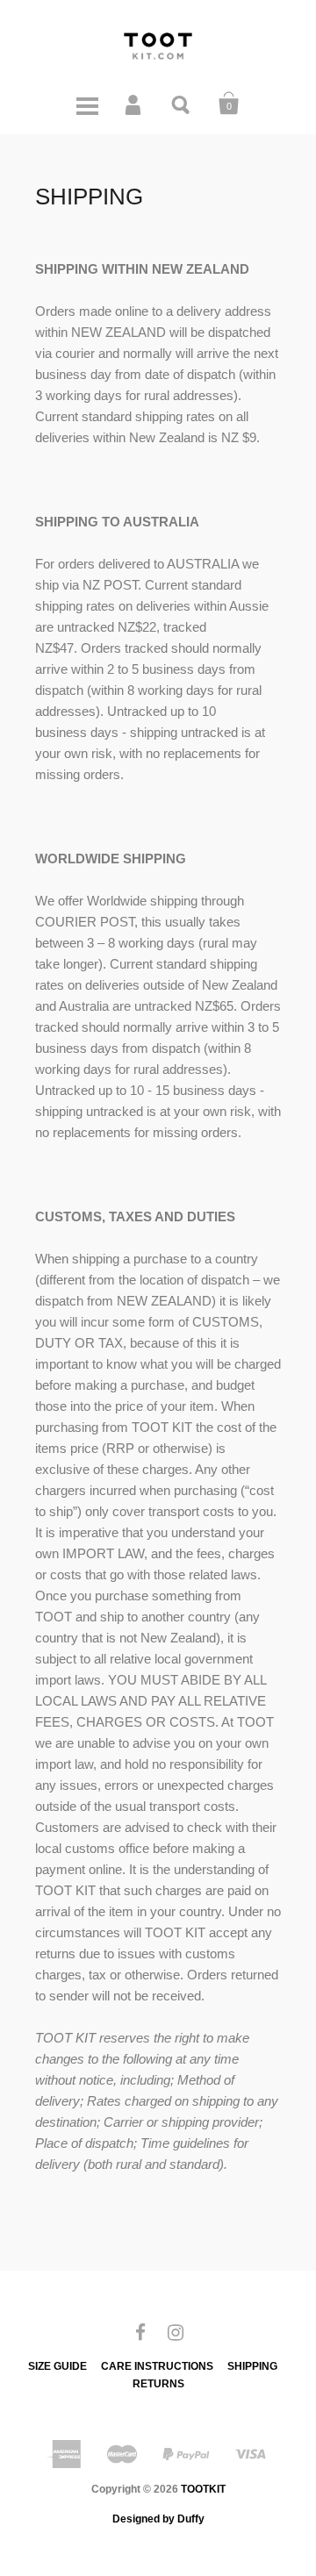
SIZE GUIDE (57, 2366)
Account (134, 104)
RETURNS (158, 2384)
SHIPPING (252, 2366)
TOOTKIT (203, 2489)
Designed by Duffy (158, 2519)
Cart (229, 104)
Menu (87, 104)
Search (182, 104)
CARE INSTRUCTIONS (157, 2366)
